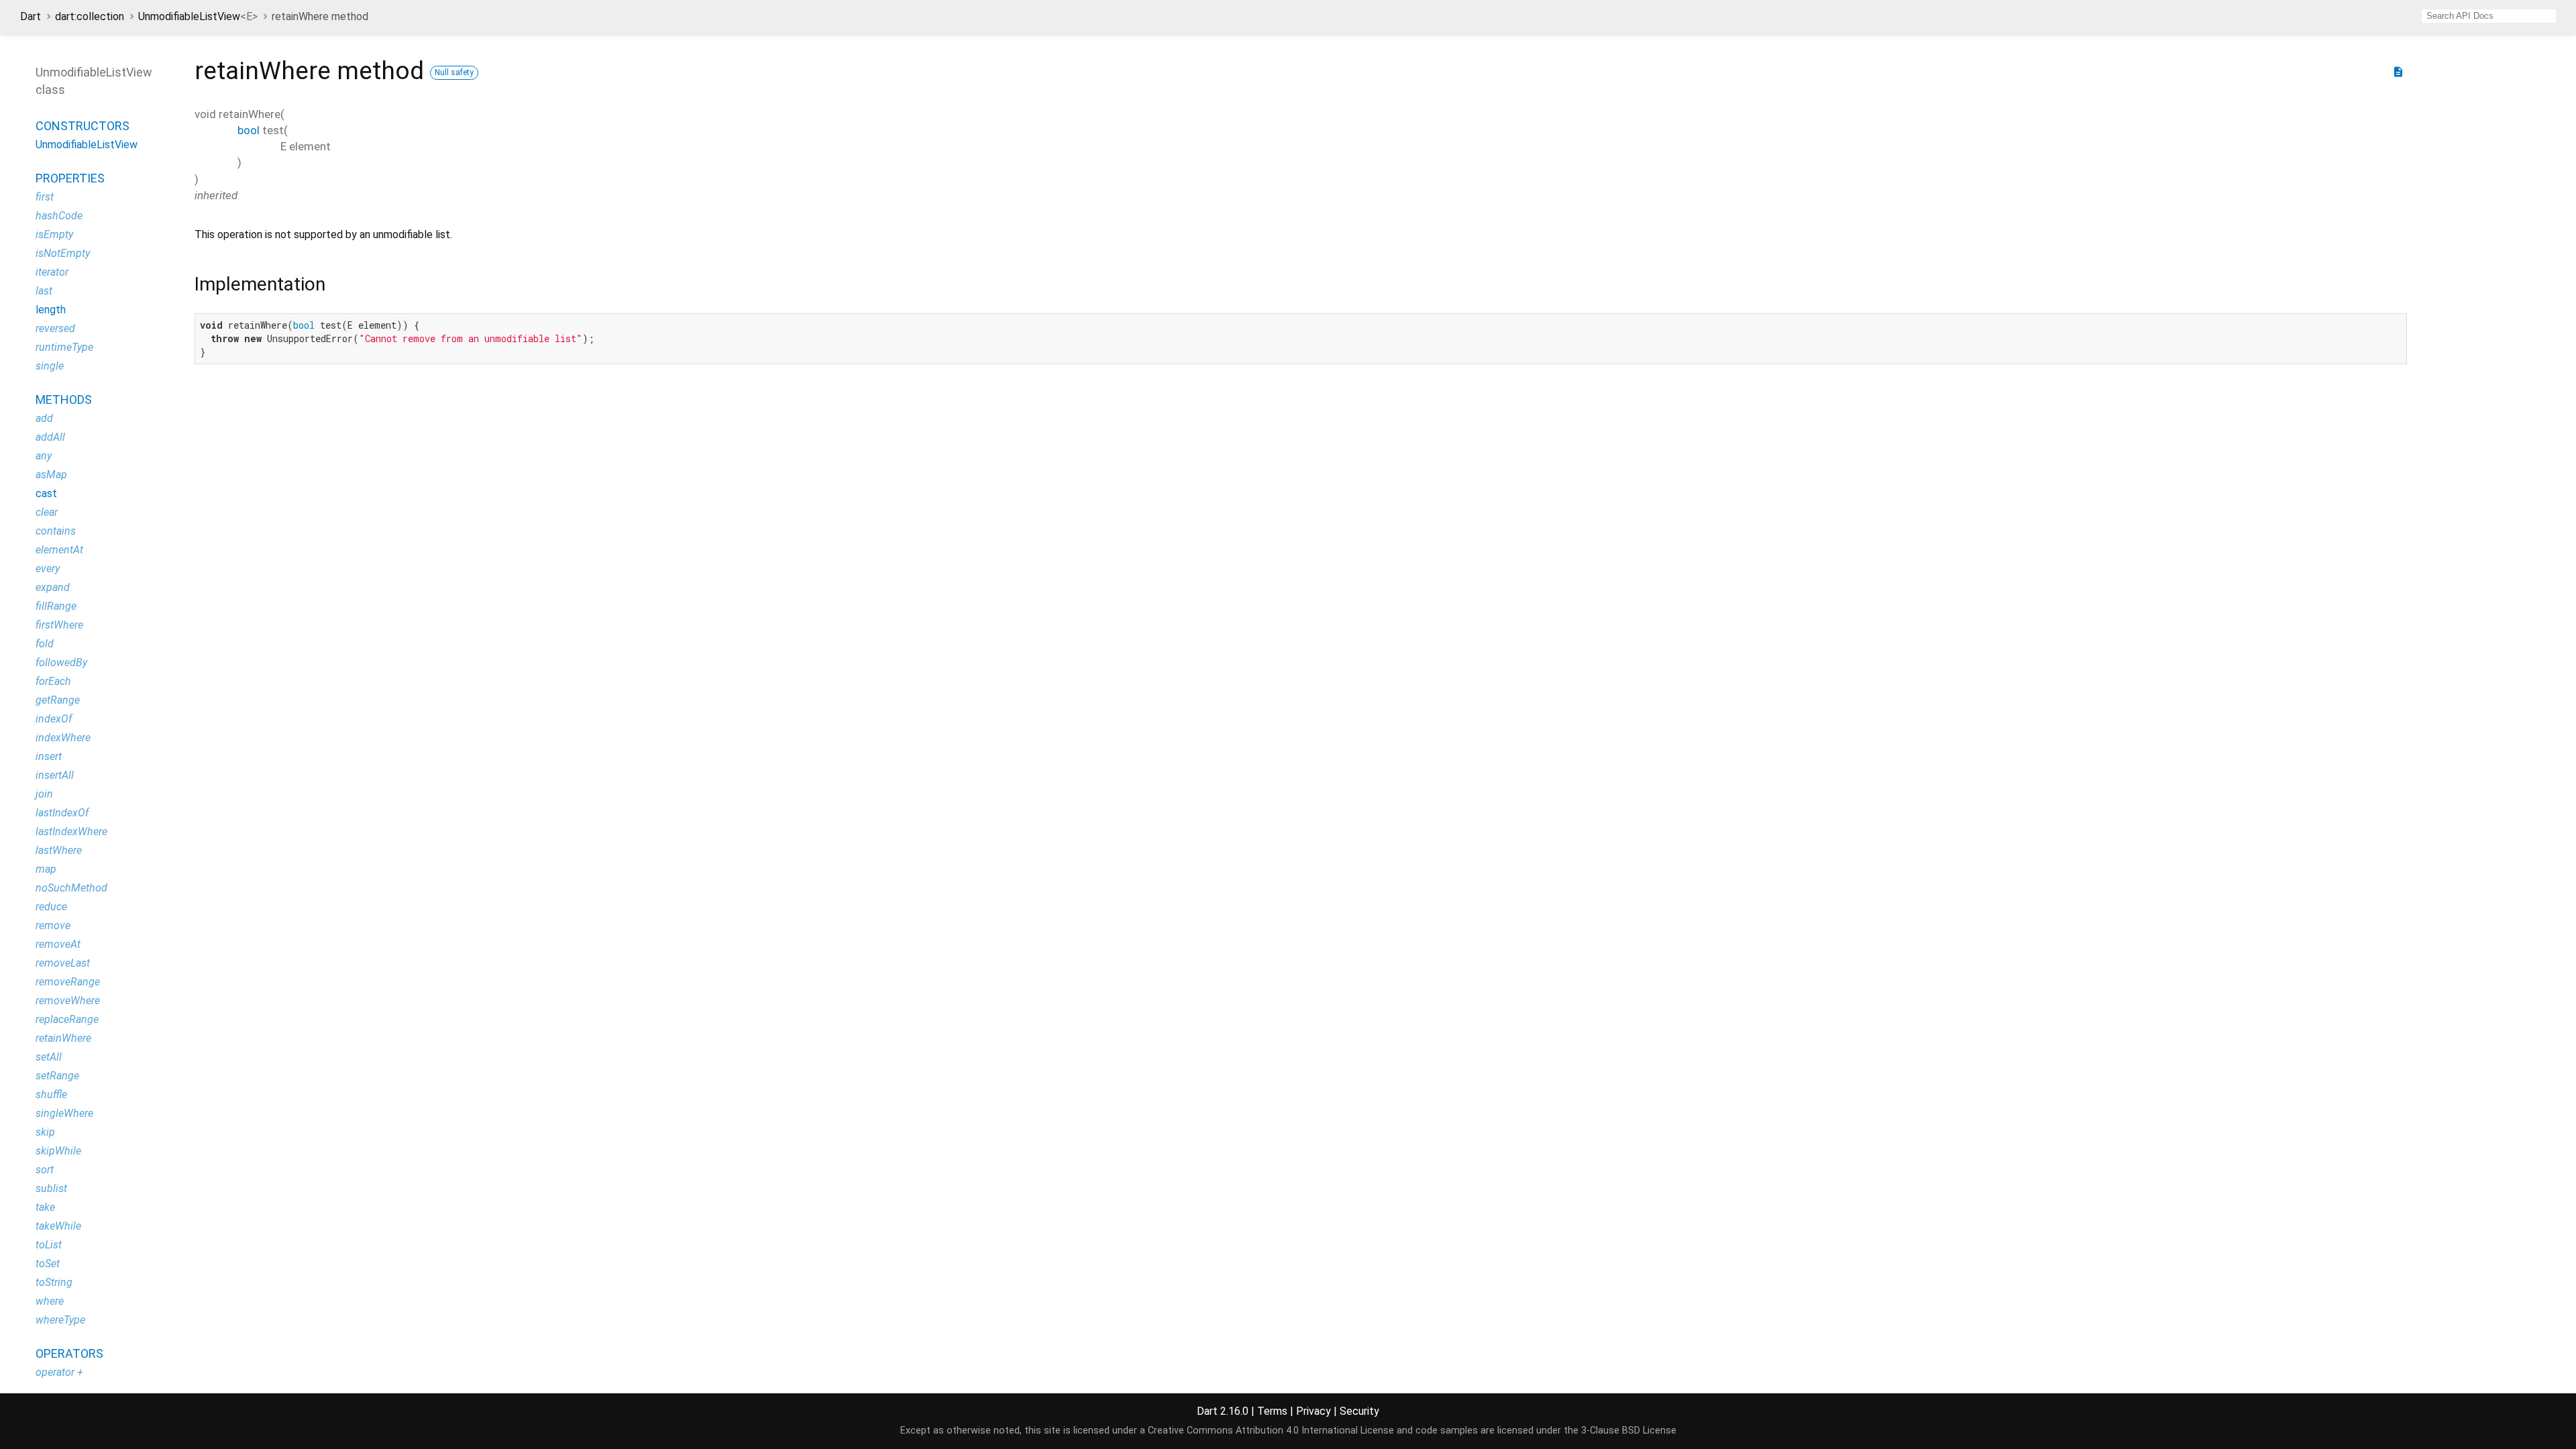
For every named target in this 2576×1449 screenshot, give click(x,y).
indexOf (54, 719)
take (45, 1207)
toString (54, 1282)
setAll (49, 1057)
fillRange (56, 606)
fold (45, 644)
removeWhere (68, 1001)
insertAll (55, 775)
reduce (51, 907)
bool (249, 130)
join (44, 794)
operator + (59, 1372)
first (45, 197)
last (44, 291)
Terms (1272, 1411)
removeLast (63, 963)
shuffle (51, 1094)
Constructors (83, 126)
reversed (55, 328)
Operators (69, 1353)
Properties (70, 178)
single (50, 366)
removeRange (68, 982)
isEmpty (54, 234)
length (51, 310)
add (44, 418)
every (48, 569)
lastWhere (59, 850)
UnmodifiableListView (198, 16)
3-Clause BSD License (1629, 1431)
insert (49, 756)
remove (53, 925)
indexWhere (63, 738)
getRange (58, 700)
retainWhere (63, 1038)
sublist (51, 1188)
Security (1359, 1411)
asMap (51, 475)
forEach (53, 681)
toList (49, 1245)
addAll (50, 437)
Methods (64, 399)
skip (45, 1132)
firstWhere (59, 625)
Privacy (1313, 1411)
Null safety (454, 72)
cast (46, 493)
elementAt (59, 550)
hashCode (59, 216)
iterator (52, 272)
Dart (31, 16)
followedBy (61, 662)
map (46, 869)
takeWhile (58, 1226)
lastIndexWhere (71, 831)
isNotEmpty (63, 253)
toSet (48, 1264)
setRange (57, 1076)
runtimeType (64, 347)
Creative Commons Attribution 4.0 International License (1271, 1431)
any (44, 456)
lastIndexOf (62, 813)
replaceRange (67, 1019)
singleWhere (64, 1113)
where (50, 1301)
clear (47, 512)
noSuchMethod (71, 888)
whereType (60, 1320)
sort (45, 1170)
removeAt (58, 944)
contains (56, 531)
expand (53, 587)
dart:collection (90, 16)
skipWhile (58, 1151)
